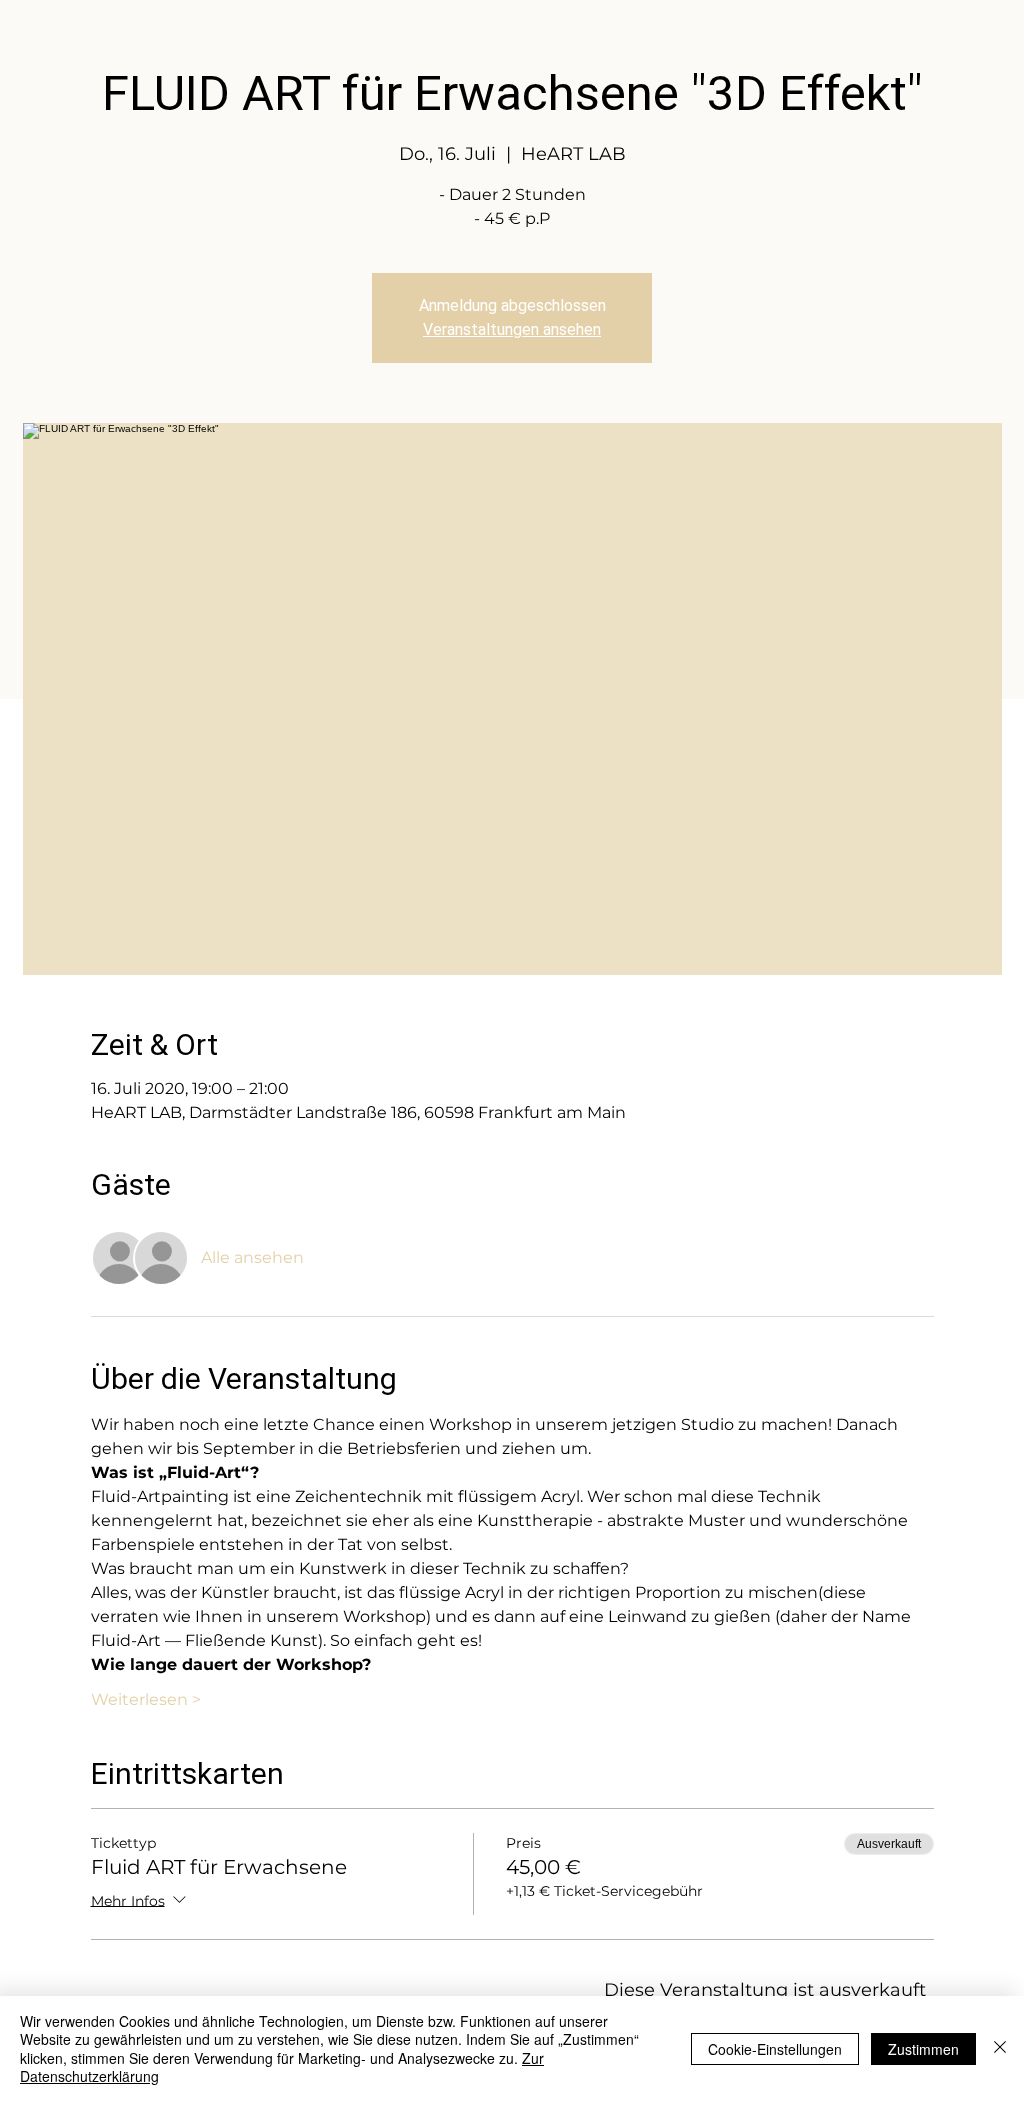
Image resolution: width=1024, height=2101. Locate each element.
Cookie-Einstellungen (775, 2049)
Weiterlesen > (146, 1699)
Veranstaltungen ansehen (512, 329)
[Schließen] (1000, 2048)
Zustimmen (923, 2049)
